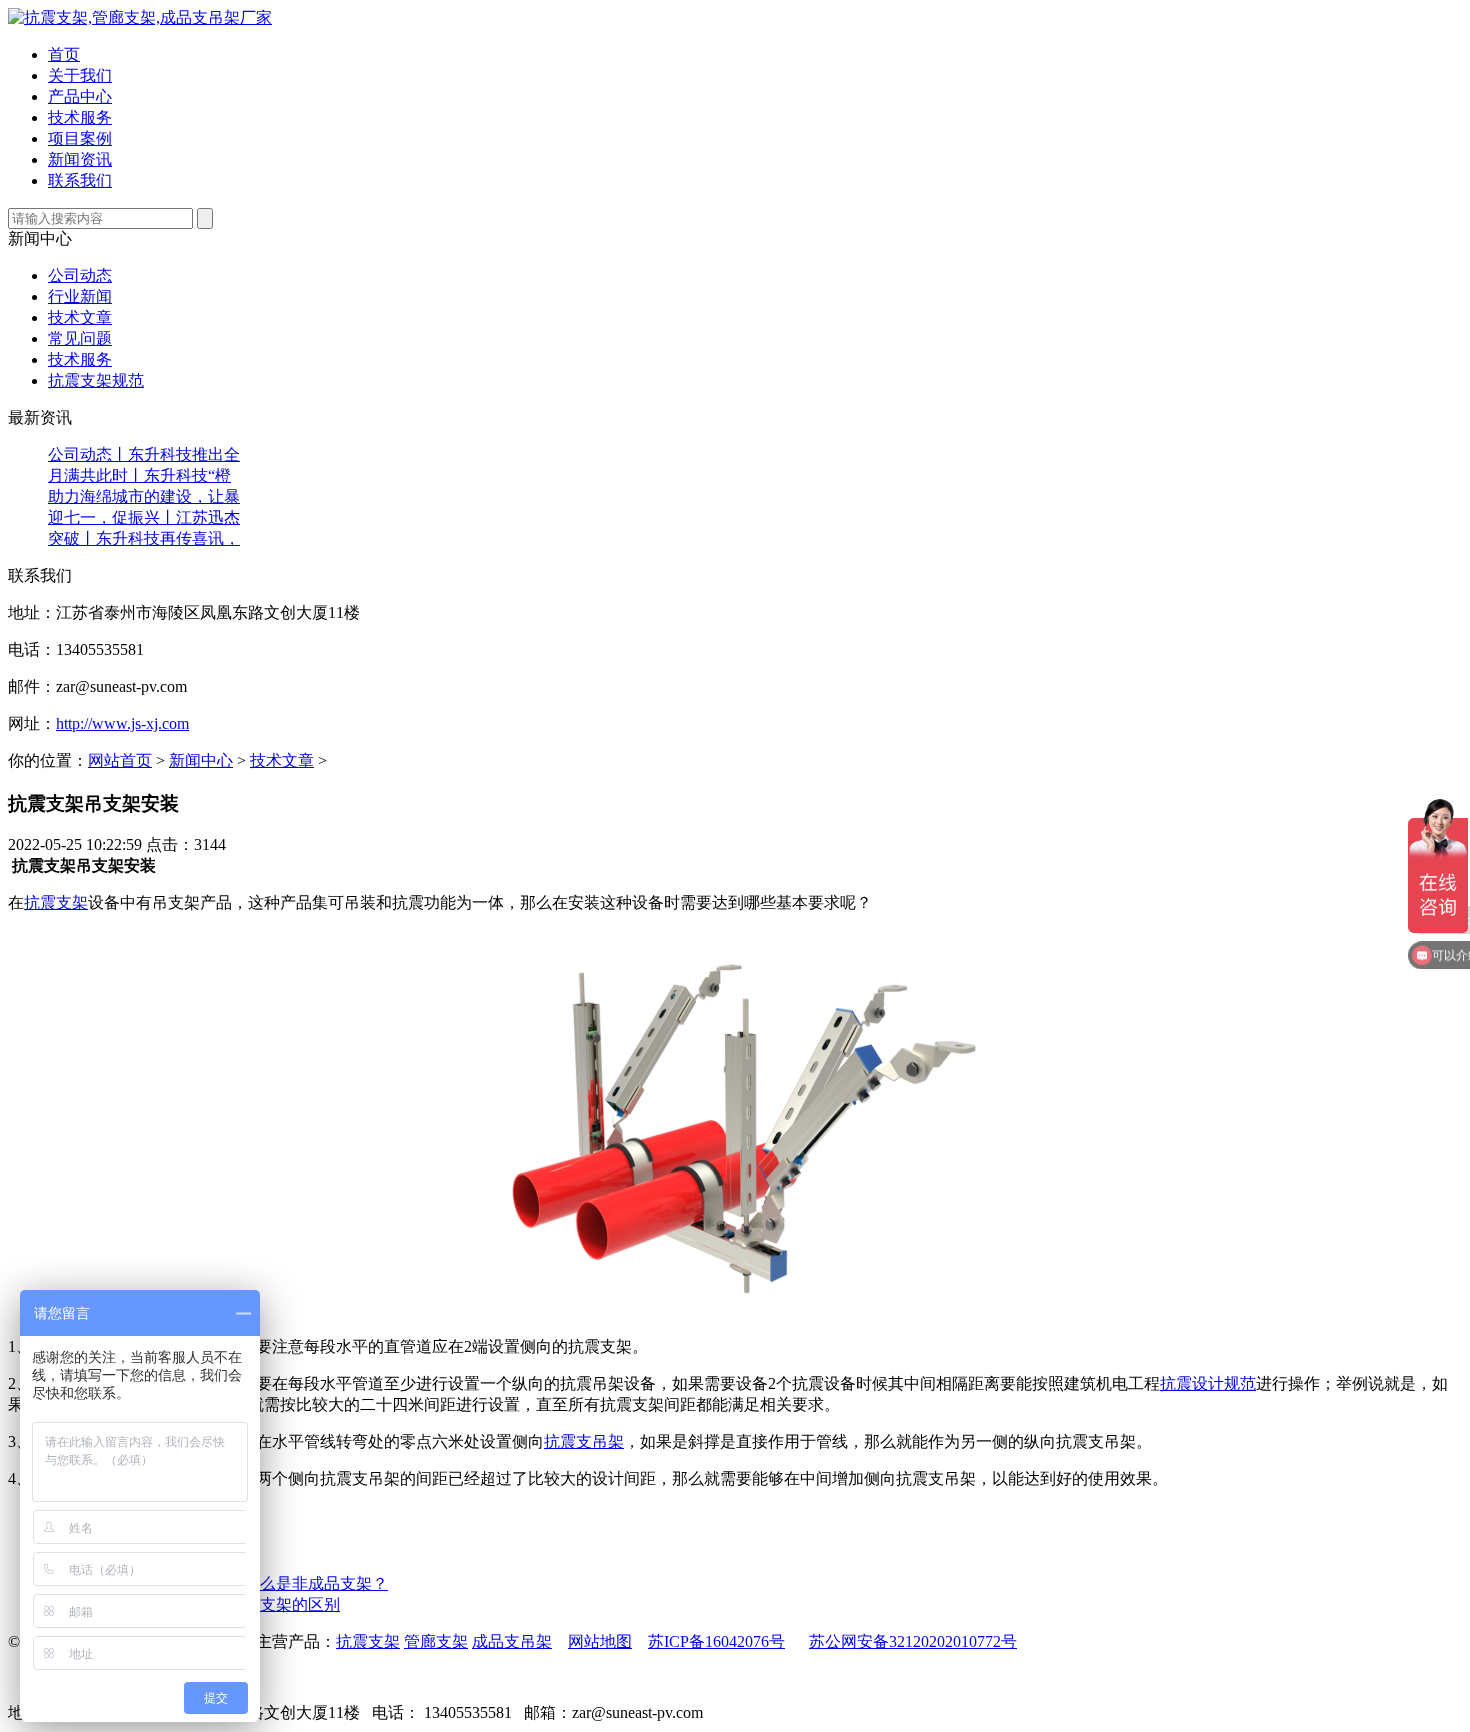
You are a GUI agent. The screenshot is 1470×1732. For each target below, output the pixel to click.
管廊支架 (436, 1641)
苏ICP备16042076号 (716, 1641)
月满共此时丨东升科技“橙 (139, 475)
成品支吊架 (512, 1641)
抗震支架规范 (96, 380)
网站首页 (120, 760)
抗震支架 (56, 902)
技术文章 (80, 317)
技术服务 (80, 359)
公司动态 (80, 275)
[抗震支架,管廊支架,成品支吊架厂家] (140, 17)
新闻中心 (201, 760)
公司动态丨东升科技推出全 (144, 454)
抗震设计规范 (1208, 1383)
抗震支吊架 (584, 1441)
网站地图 (600, 1641)
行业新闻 (80, 296)
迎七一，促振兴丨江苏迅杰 (144, 517)
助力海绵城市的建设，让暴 (144, 496)
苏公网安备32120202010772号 (913, 1641)
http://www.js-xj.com (122, 723)
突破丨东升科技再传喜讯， (144, 538)
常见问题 (80, 338)
